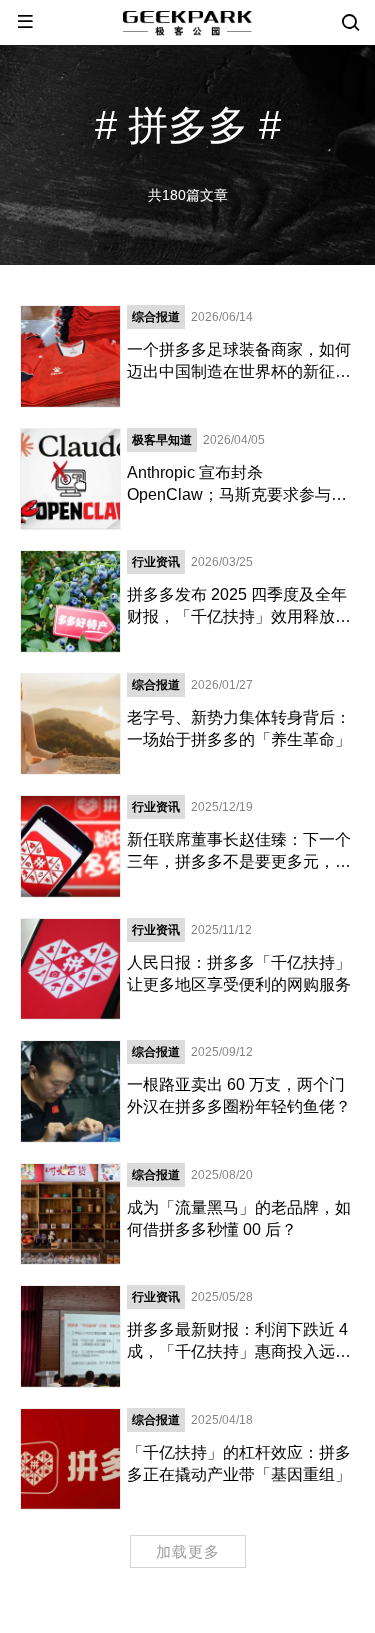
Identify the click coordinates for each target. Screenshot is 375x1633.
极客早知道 (162, 440)
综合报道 (156, 317)
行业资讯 (156, 562)
